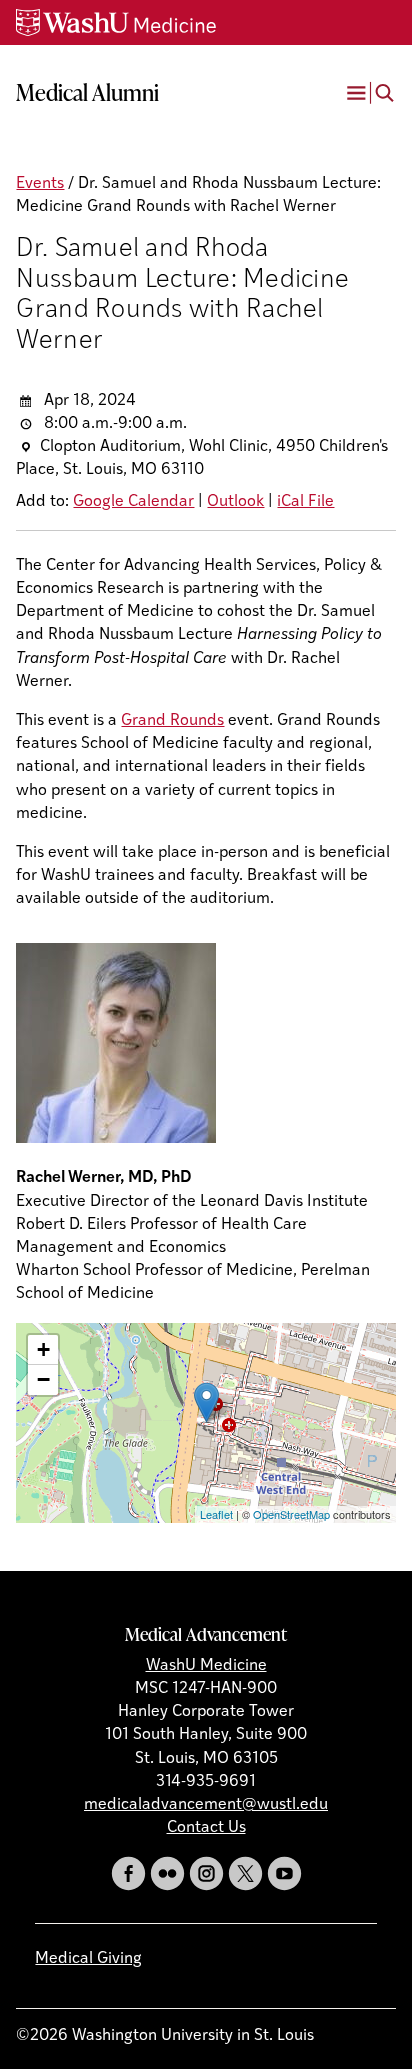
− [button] (43, 1379)
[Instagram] (206, 1873)
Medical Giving (88, 1959)
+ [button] (43, 1349)
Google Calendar (133, 502)
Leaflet (216, 1514)
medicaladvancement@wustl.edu (206, 1805)
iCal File (305, 502)
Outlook (235, 502)
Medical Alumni (87, 92)
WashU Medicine (206, 1666)
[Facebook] (128, 1873)
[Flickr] (167, 1873)
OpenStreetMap (291, 1514)
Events (40, 184)
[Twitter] (245, 1873)
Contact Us (206, 1828)
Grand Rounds (172, 721)
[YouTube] (284, 1873)
